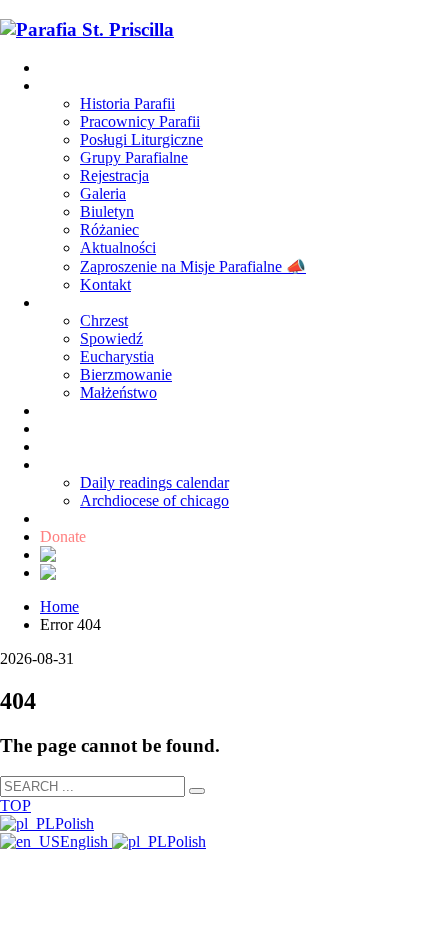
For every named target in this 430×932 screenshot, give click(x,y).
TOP (15, 805)
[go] (197, 791)
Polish (74, 823)
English (86, 841)
